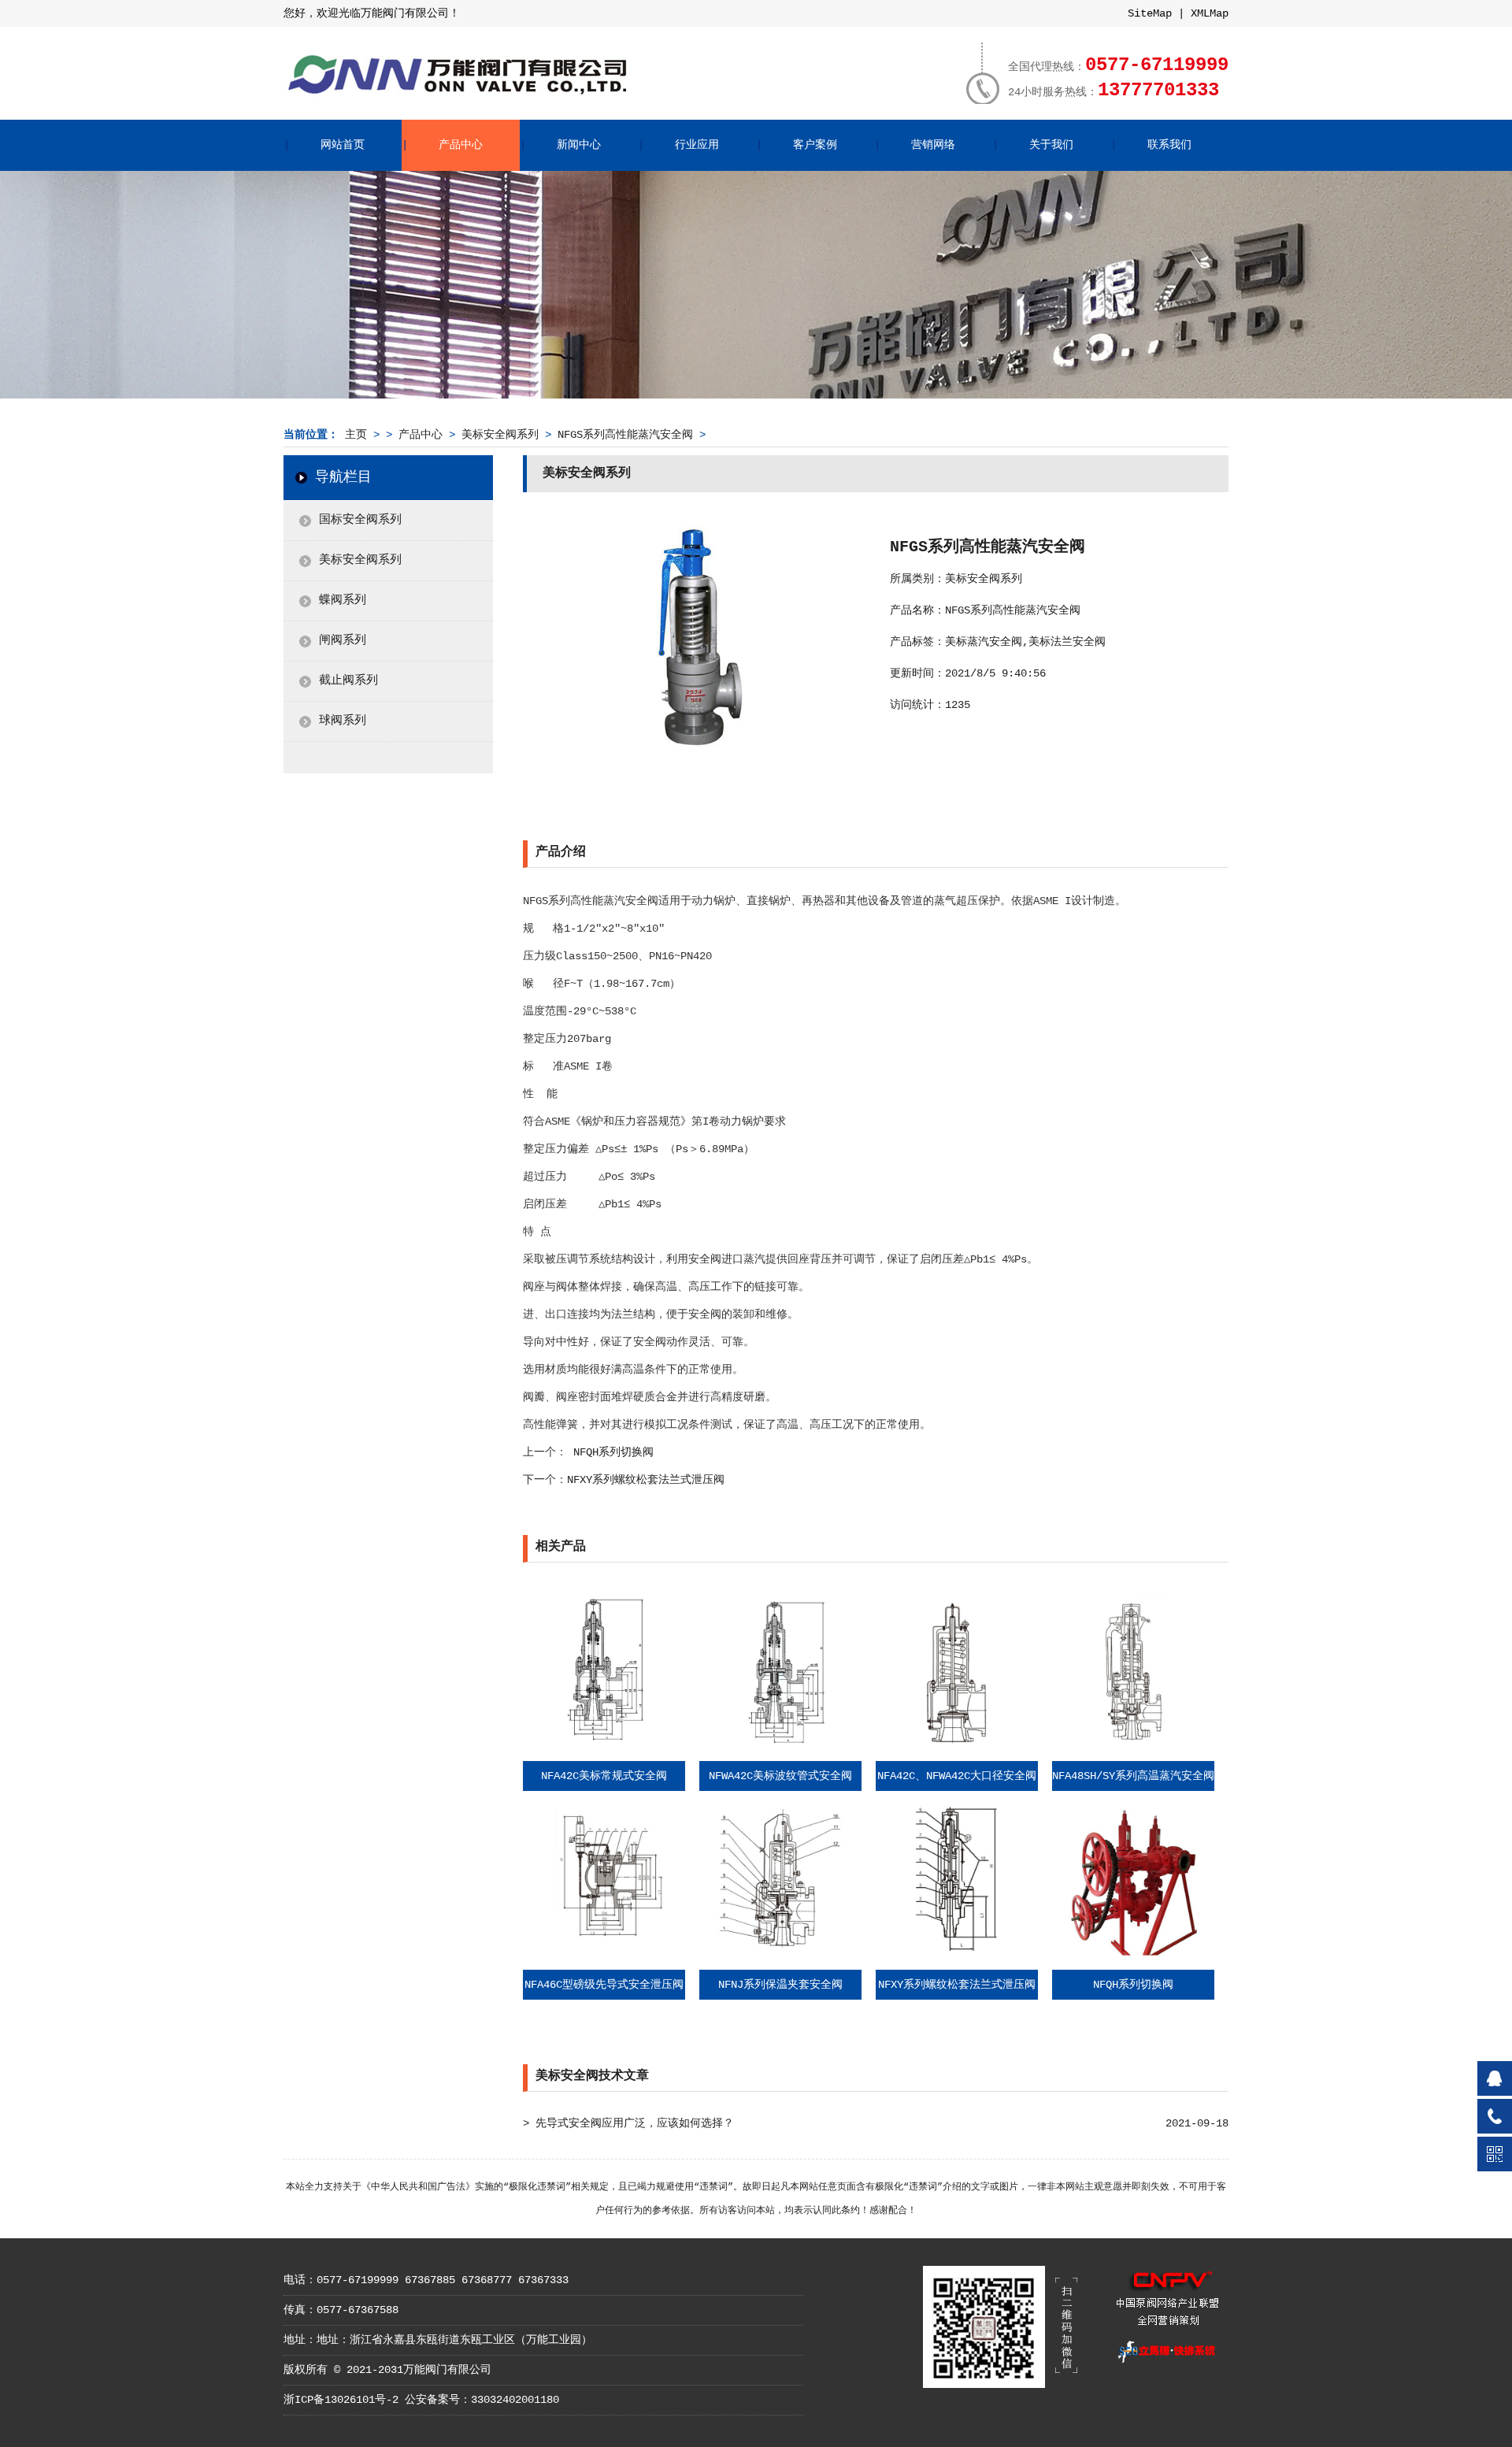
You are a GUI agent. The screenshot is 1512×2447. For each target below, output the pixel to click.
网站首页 (343, 145)
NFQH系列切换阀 (613, 1452)
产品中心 (461, 145)
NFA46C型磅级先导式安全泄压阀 (604, 1985)
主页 (356, 435)
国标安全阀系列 (360, 520)
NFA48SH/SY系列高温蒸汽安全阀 (1133, 1776)
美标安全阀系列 (500, 435)
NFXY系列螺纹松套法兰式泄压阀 (646, 1480)
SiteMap (1150, 13)
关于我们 (1051, 145)
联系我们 (1169, 145)
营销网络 (933, 145)
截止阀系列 (348, 681)
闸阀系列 (343, 641)
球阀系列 (343, 721)
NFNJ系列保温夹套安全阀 (780, 1985)
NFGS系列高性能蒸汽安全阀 (625, 435)
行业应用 (697, 145)
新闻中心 (579, 145)
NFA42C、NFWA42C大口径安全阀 (957, 1776)
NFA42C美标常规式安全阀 (604, 1776)
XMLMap (1210, 13)
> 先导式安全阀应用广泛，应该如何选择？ (628, 2123)
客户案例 (815, 145)
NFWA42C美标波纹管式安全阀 (780, 1776)
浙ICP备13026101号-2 (344, 2400)
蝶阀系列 (343, 601)
